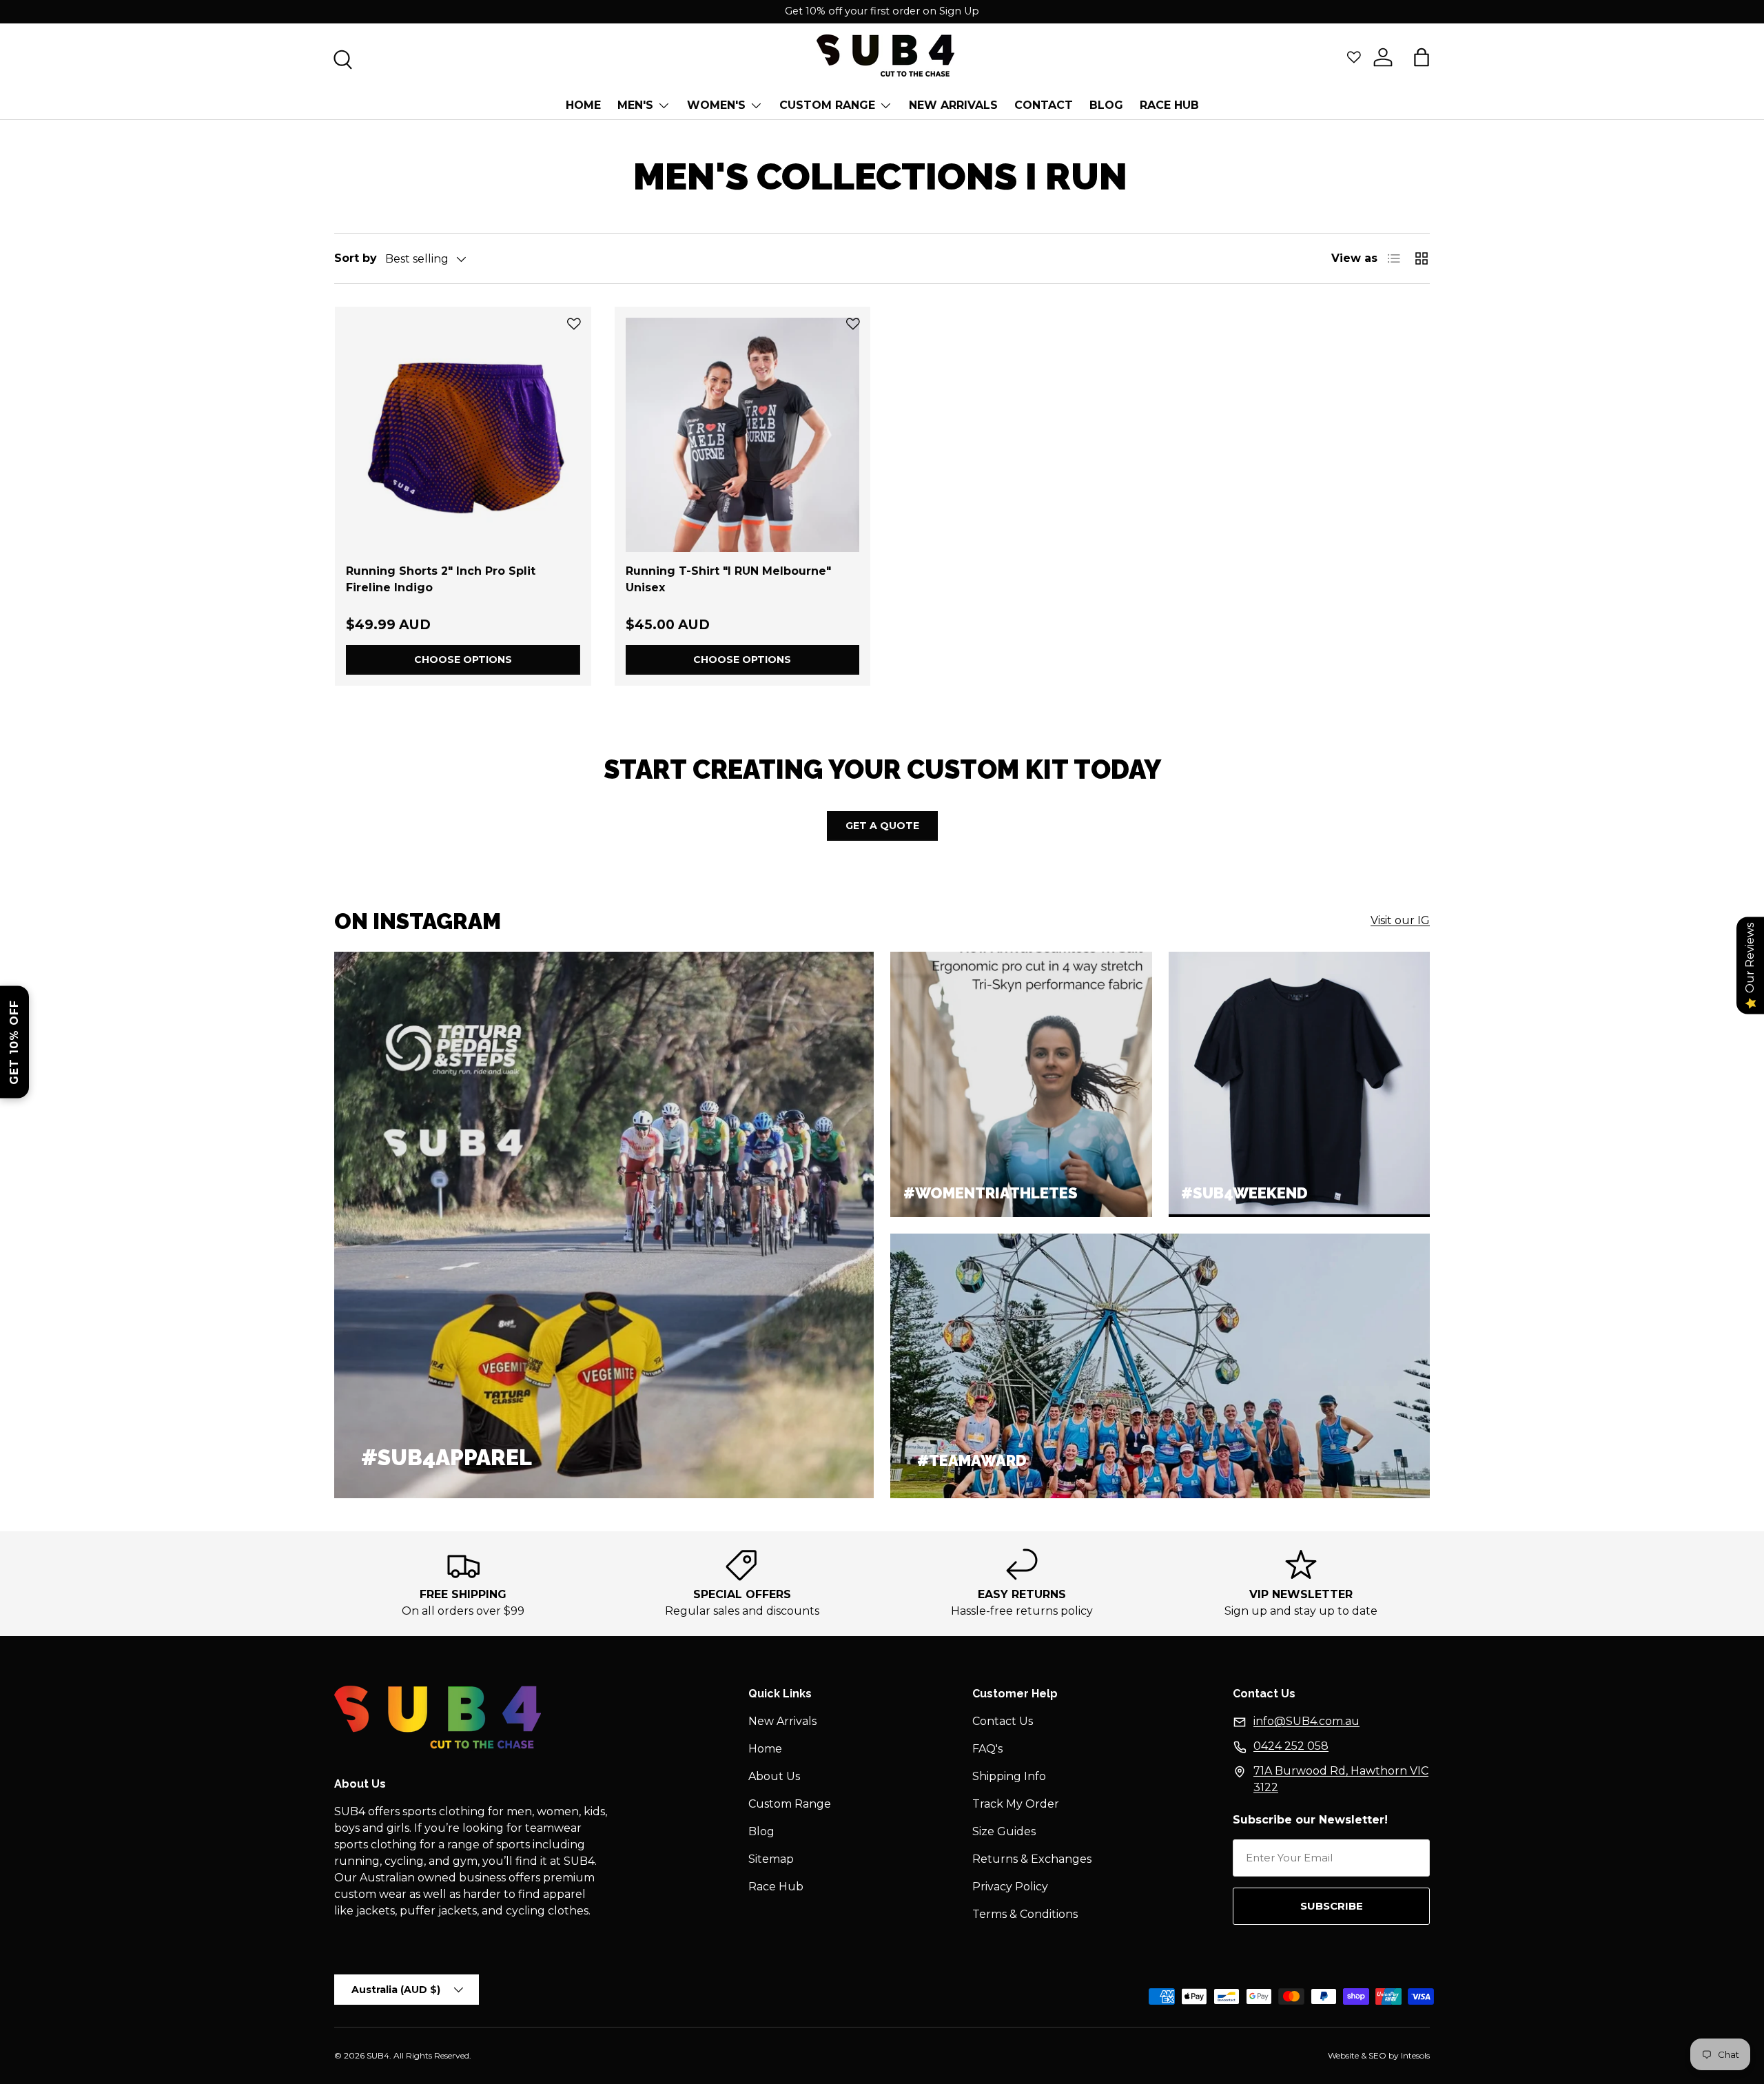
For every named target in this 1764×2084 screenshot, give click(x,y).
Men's (635, 105)
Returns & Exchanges (1032, 1859)
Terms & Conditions (1025, 1914)
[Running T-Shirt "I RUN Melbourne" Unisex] (743, 435)
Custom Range (827, 105)
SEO (1377, 2055)
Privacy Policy (1010, 1887)
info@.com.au (1306, 1721)
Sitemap (771, 1859)
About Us (774, 1776)
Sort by (356, 258)
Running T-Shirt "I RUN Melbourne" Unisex (728, 579)
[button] (1422, 57)
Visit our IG (1400, 920)
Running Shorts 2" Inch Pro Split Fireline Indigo (441, 579)
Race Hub (1169, 105)
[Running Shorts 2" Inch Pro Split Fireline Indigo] (463, 435)
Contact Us (1003, 1721)
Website (1343, 2055)
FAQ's (987, 1749)
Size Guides (1004, 1831)
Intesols (1415, 2055)
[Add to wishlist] (574, 324)
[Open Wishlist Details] (1354, 57)
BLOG (1106, 105)
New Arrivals (953, 105)
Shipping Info (1009, 1776)
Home (583, 105)
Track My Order (1016, 1804)
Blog (761, 1831)
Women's (716, 105)
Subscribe (1332, 1906)
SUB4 (378, 2055)
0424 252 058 (1291, 1746)
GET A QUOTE (882, 826)
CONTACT (1044, 105)
